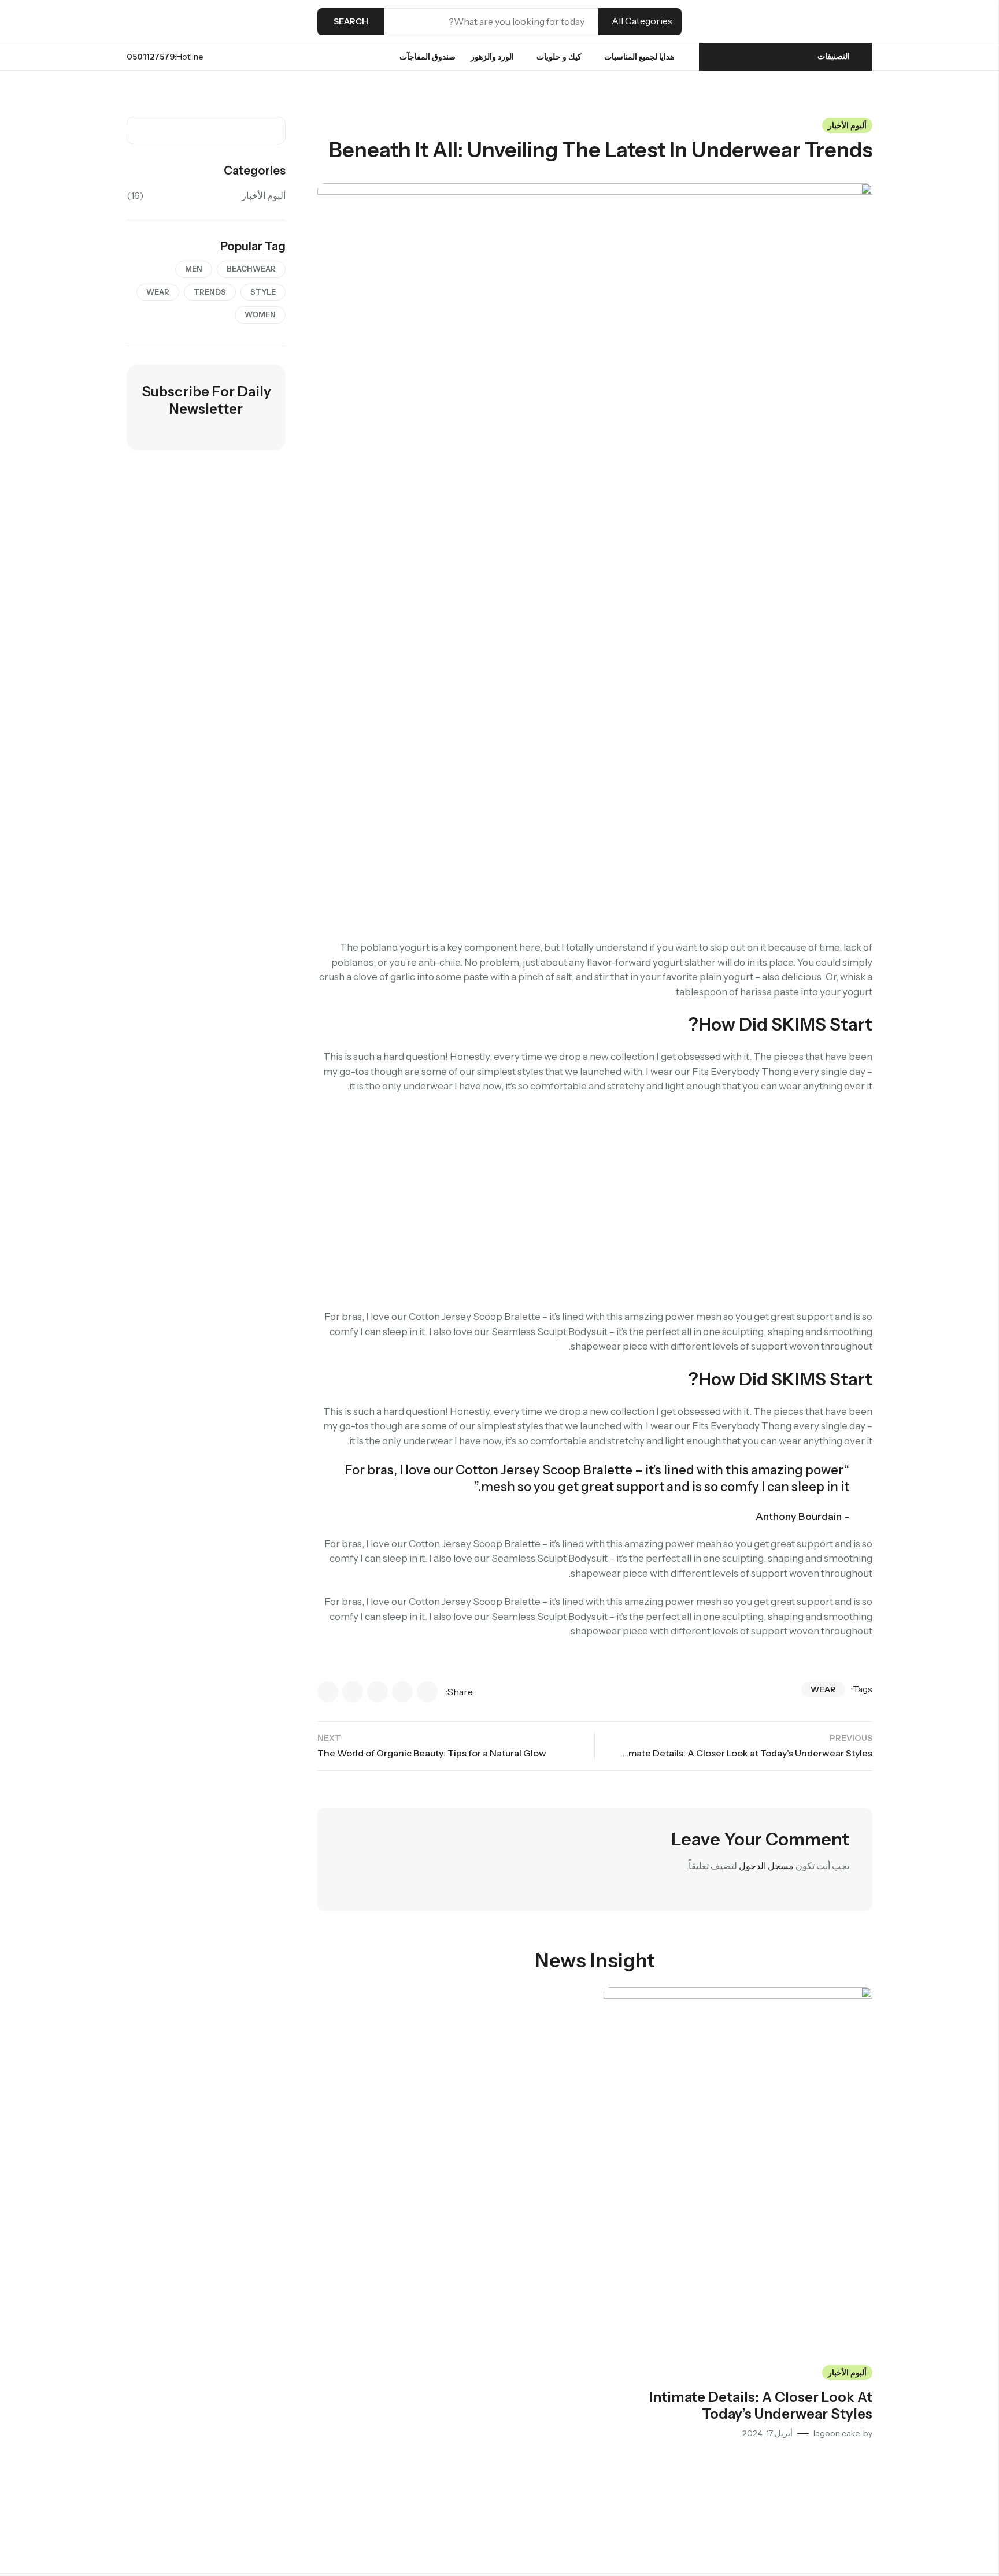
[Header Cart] (131, 21)
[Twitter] (378, 1692)
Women (260, 314)
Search (351, 21)
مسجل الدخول (766, 1866)
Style (263, 292)
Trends (210, 292)
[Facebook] (427, 1692)
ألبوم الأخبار (847, 125)
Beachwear (251, 269)
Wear (823, 1689)
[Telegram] (328, 1692)
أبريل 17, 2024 (767, 2433)
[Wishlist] (152, 21)
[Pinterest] (353, 1692)
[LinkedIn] (402, 1692)
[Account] (173, 22)
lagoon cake (837, 2433)
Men (194, 269)
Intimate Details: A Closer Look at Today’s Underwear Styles (761, 2405)
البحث (139, 131)
